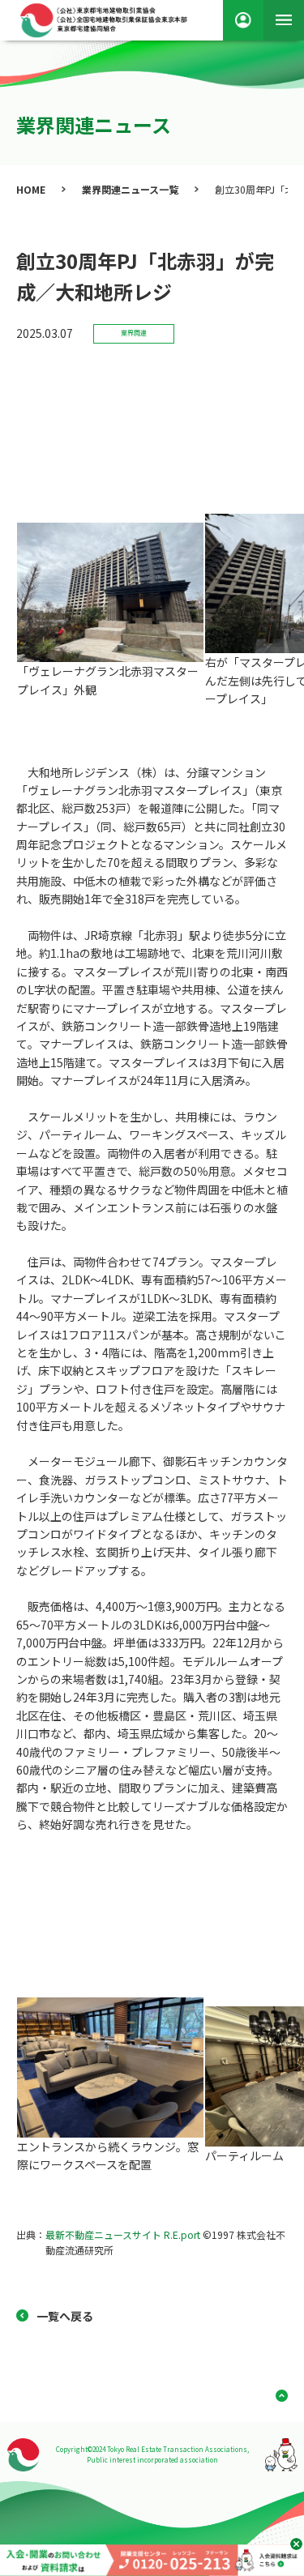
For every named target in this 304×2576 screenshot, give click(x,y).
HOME (31, 189)
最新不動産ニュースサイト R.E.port (123, 2234)
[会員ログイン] (243, 20)
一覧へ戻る (65, 2316)
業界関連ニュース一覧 (130, 189)
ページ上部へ (276, 2396)
